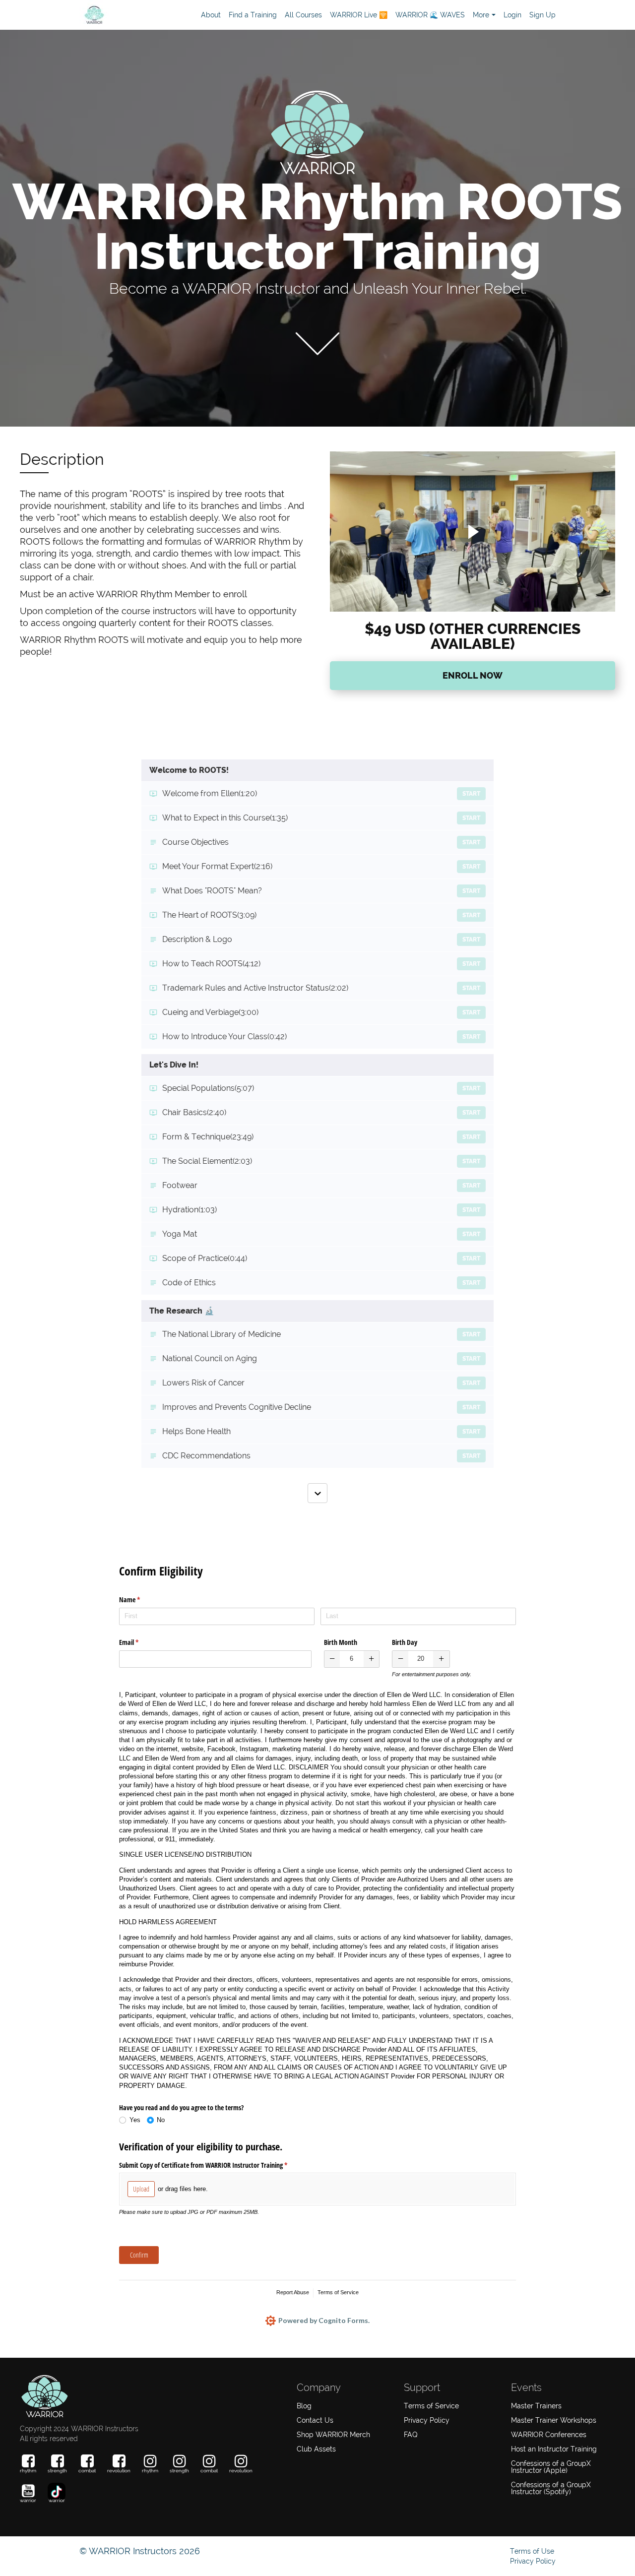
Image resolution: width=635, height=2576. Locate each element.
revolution (119, 2471)
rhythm (28, 2471)
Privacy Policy (427, 2420)
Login (512, 15)
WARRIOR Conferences (549, 2435)
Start (471, 794)
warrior (28, 2500)
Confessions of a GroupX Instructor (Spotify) (551, 2488)
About (211, 15)
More (481, 15)
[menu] (374, 15)
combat (87, 2471)
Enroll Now (473, 675)
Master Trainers (536, 2406)
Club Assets (316, 2449)
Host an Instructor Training (554, 2449)
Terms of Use (532, 2551)
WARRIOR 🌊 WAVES (430, 15)
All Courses (303, 15)
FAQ (411, 2435)
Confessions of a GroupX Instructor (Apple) (551, 2467)
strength (57, 2471)
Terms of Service (431, 2406)
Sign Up (542, 15)
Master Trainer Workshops (554, 2420)
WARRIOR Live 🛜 (359, 15)
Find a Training (253, 15)
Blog (304, 2406)
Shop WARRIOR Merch (333, 2435)
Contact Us (315, 2420)
